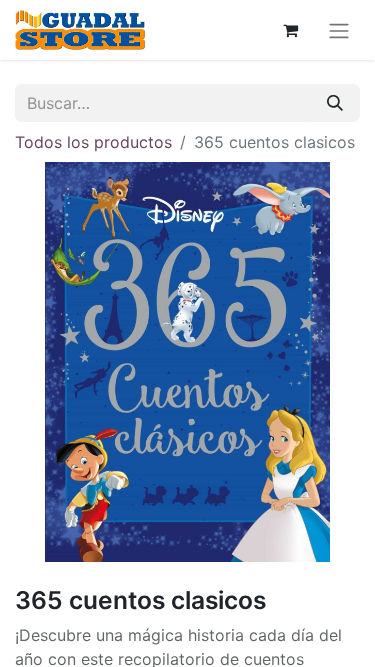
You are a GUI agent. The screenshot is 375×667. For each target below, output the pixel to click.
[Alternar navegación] (339, 30)
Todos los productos (93, 142)
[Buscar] (335, 103)
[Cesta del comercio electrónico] (290, 30)
